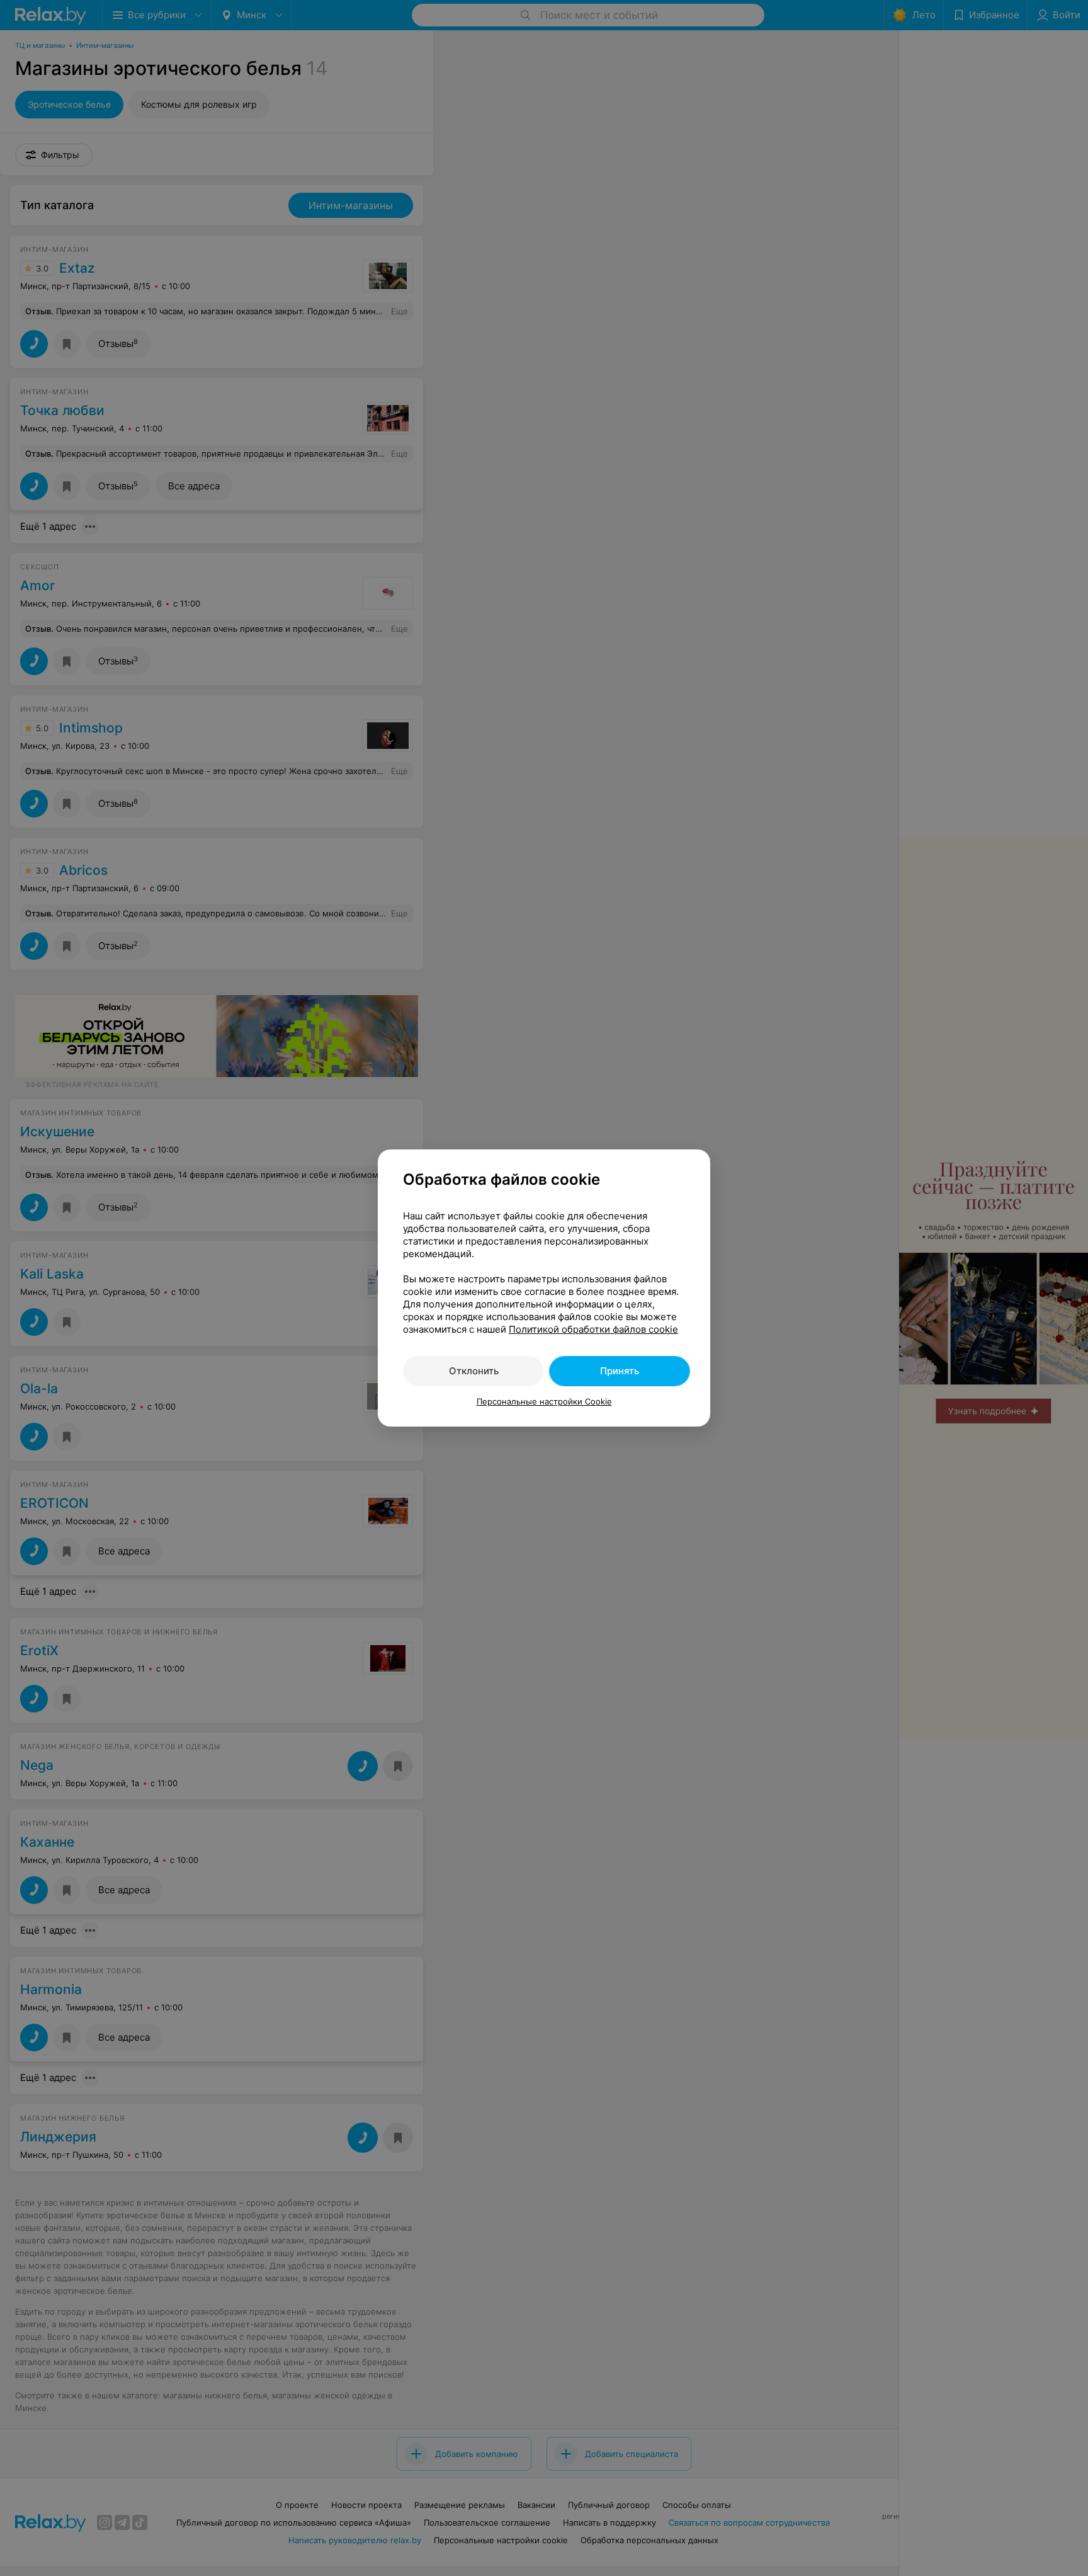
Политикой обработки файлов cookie (593, 1329)
